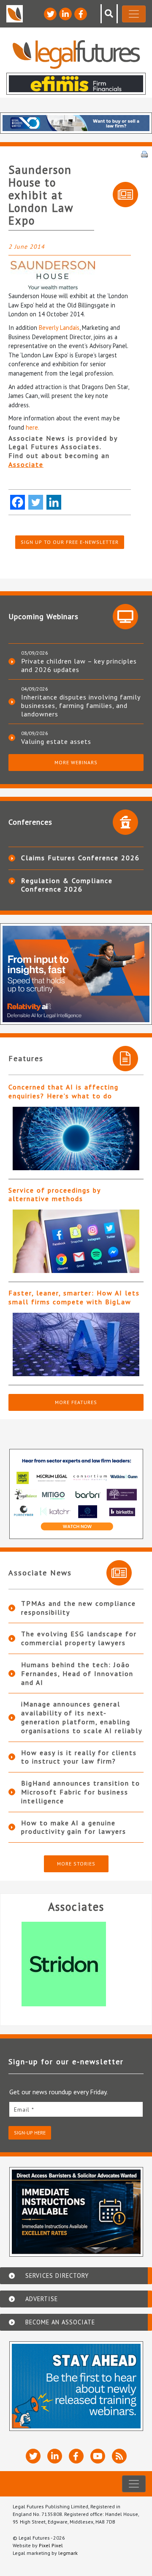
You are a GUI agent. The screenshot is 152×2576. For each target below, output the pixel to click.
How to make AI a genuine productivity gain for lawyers (74, 1827)
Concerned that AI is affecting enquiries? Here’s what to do (64, 1091)
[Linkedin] (54, 502)
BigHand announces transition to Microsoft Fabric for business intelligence (81, 1792)
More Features (76, 1402)
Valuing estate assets (56, 741)
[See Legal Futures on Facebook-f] (81, 14)
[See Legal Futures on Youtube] (98, 2456)
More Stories (76, 1864)
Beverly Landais (59, 328)
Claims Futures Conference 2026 (80, 858)
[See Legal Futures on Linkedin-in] (65, 14)
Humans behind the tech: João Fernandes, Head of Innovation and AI (77, 1673)
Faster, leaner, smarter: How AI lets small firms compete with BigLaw (74, 1297)
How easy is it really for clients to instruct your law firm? (79, 1757)
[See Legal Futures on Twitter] (50, 14)
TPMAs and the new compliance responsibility (79, 1608)
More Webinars (76, 762)
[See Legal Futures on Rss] (119, 2456)
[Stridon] (76, 1964)
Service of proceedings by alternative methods (54, 1195)
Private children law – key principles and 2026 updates (79, 665)
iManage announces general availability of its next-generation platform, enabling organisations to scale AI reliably (82, 1717)
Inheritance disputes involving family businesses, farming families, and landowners (81, 705)
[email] (76, 2109)
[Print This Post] (144, 154)
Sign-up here (30, 2133)
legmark (68, 2553)
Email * (24, 2110)
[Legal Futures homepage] (76, 54)
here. (33, 427)
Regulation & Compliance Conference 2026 (67, 885)
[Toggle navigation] (134, 14)
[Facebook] (18, 502)
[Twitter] (36, 502)
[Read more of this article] (76, 1138)
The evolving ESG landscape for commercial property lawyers (79, 1638)
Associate (26, 464)
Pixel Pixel (51, 2545)
